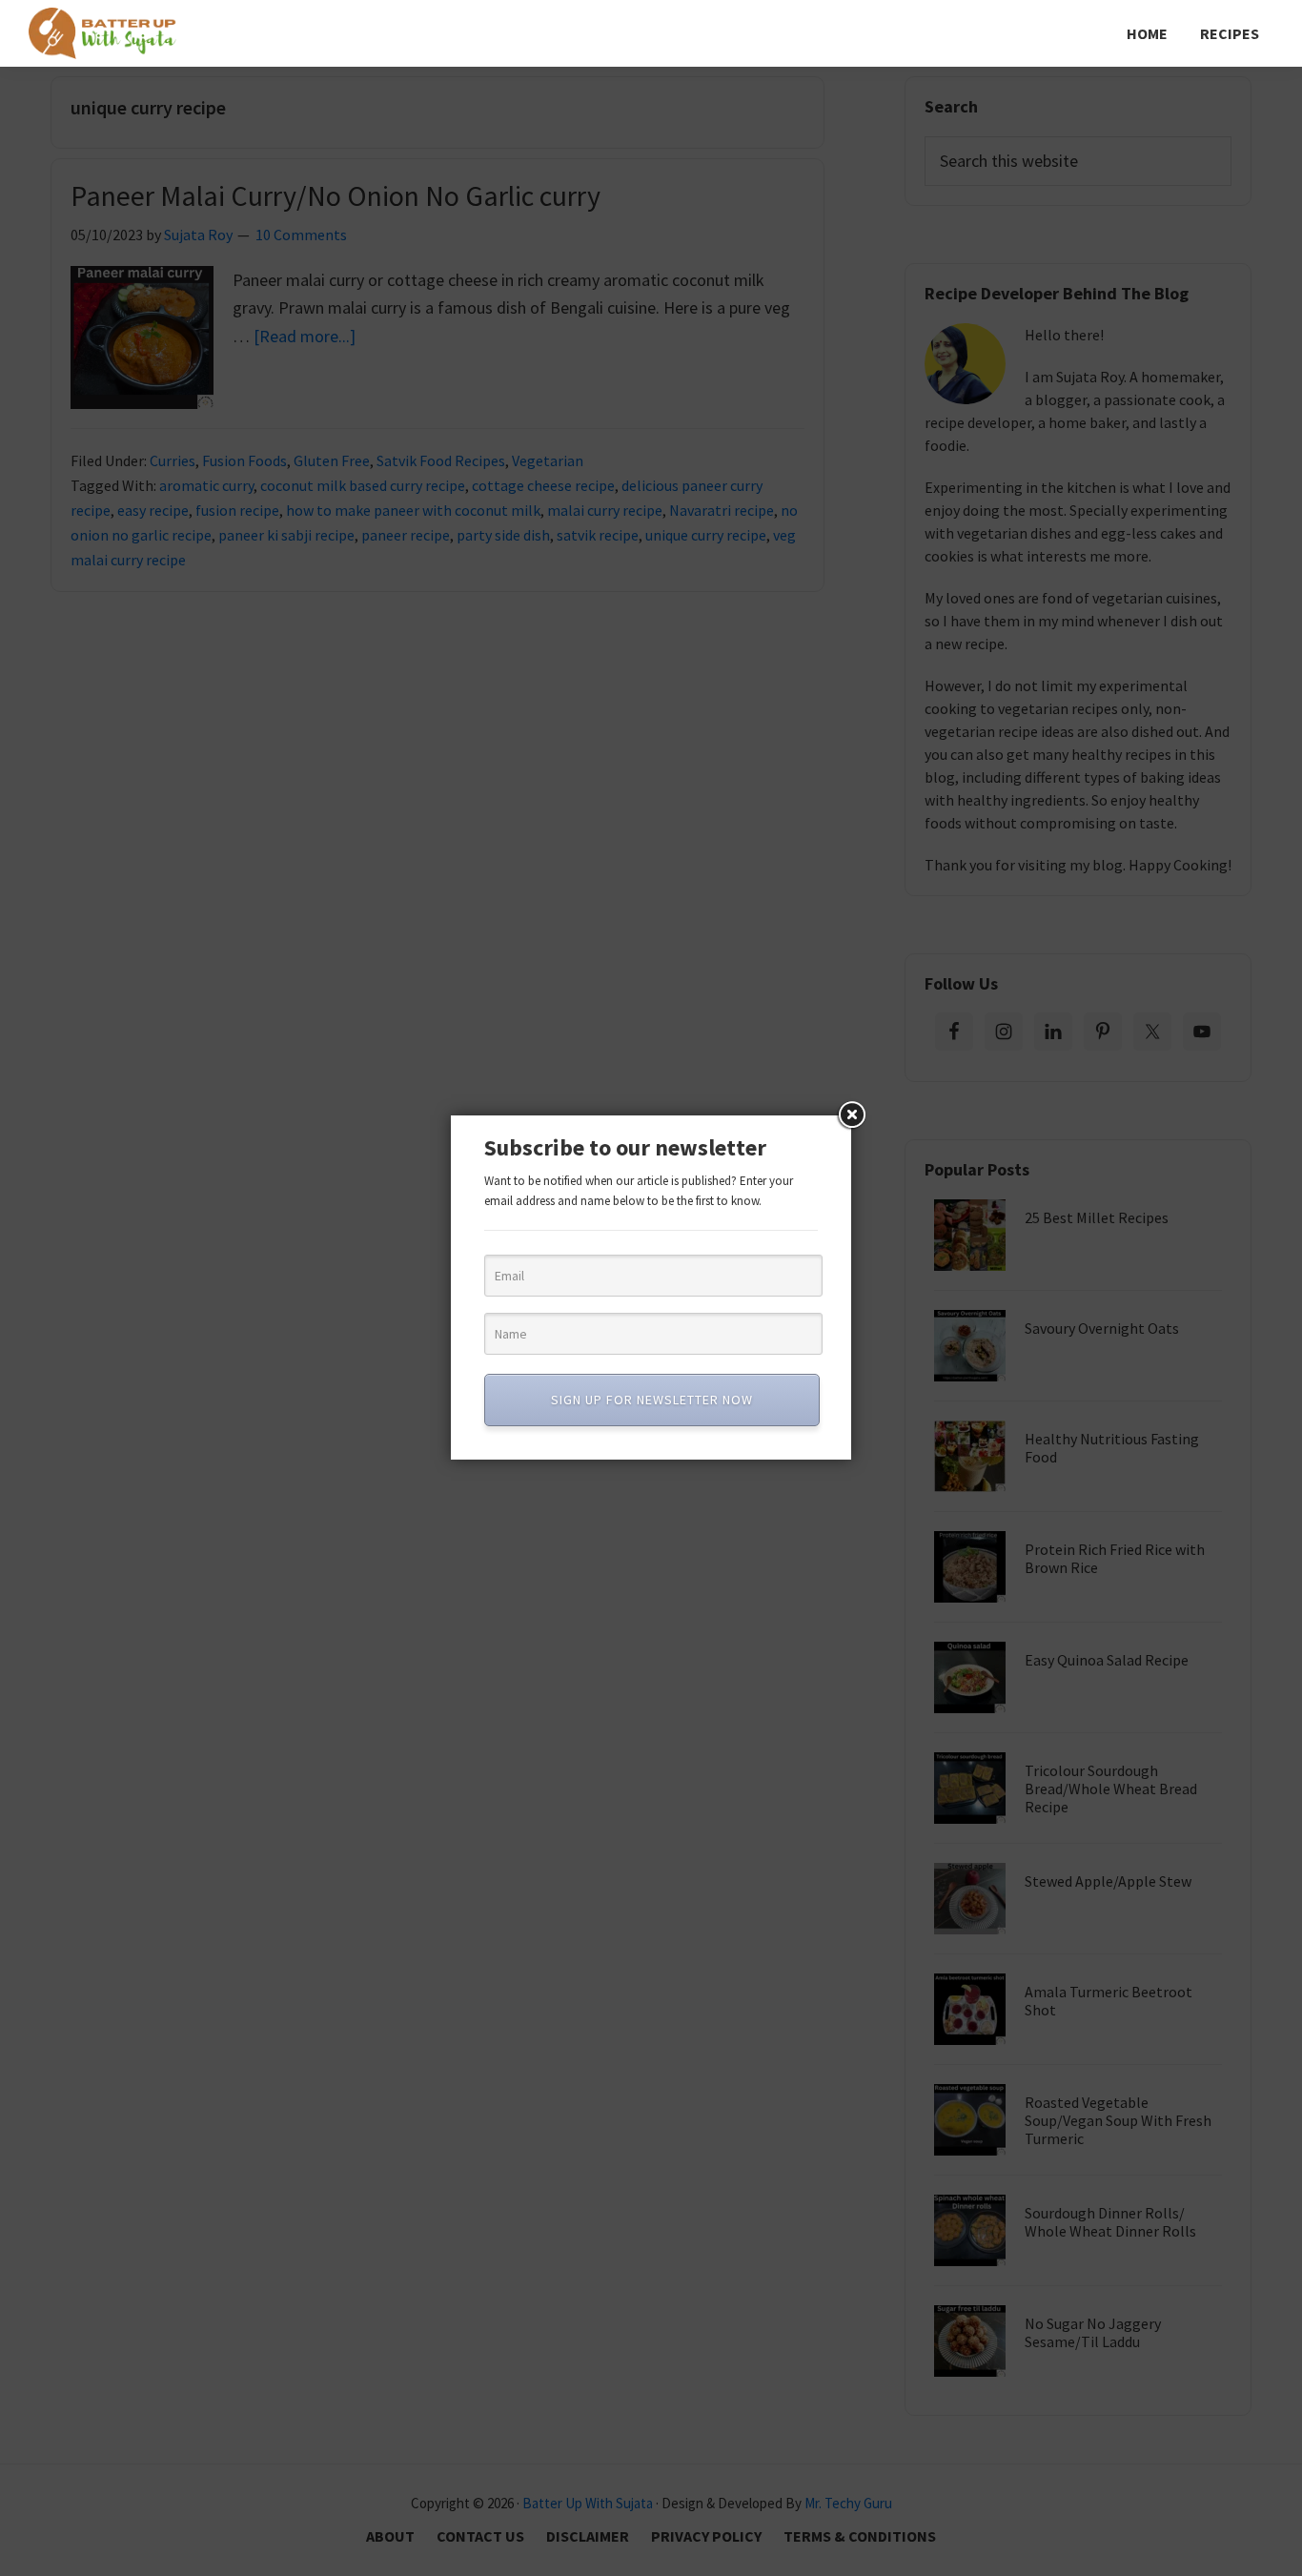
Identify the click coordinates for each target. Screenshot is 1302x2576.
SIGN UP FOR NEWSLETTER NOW (652, 1400)
